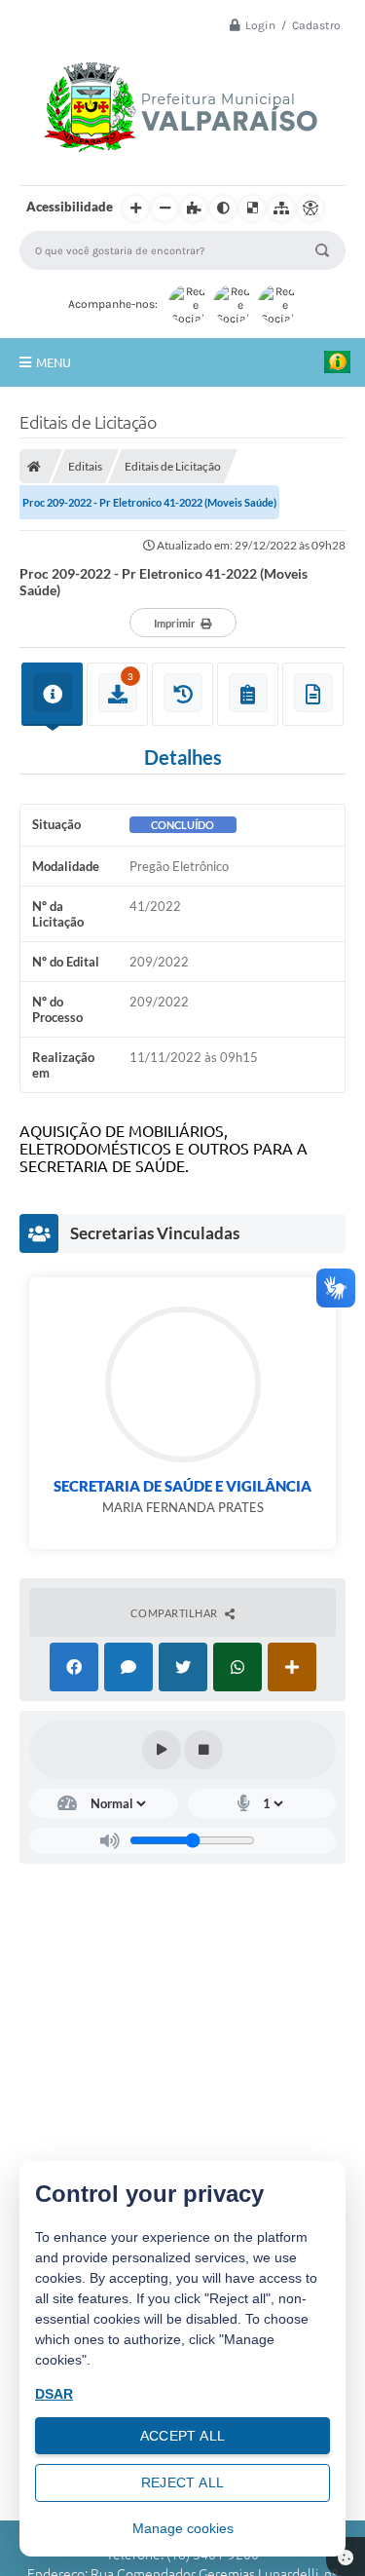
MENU (54, 362)
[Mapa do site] (281, 208)
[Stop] (203, 1750)
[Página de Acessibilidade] (310, 208)
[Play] (162, 1750)
